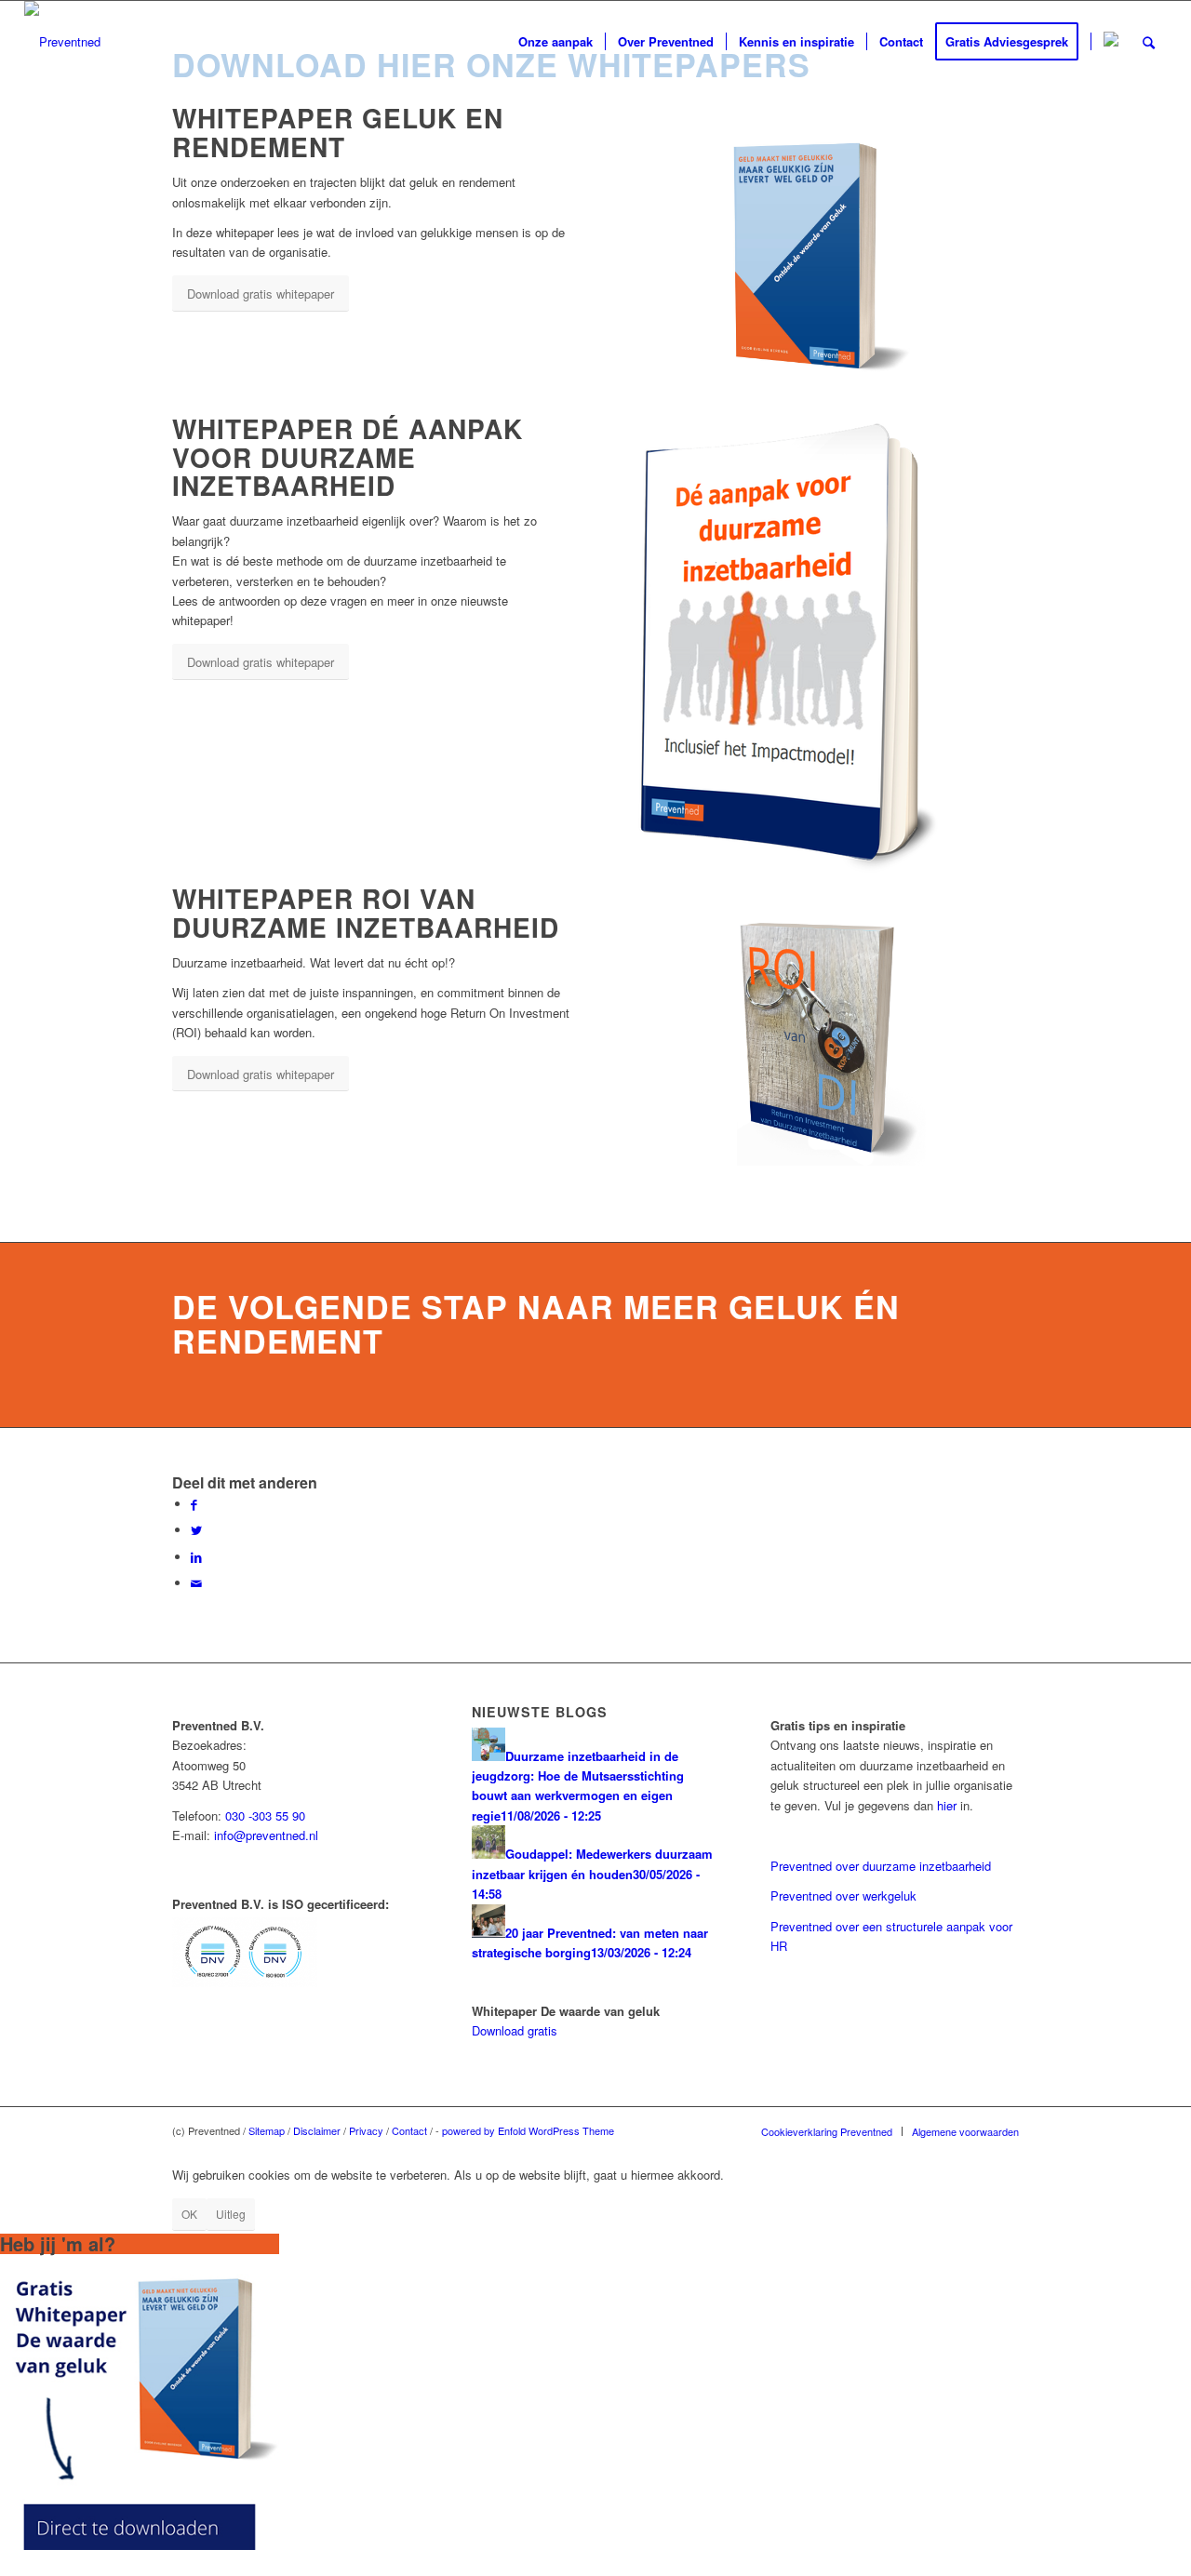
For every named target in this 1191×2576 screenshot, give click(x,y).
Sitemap (267, 2130)
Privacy (366, 2130)
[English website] (1111, 42)
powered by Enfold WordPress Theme (528, 2130)
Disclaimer (317, 2130)
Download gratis (515, 2030)
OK (189, 2214)
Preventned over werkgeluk (843, 1895)
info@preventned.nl (266, 1835)
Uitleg (231, 2214)
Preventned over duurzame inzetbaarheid (881, 1866)
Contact (409, 2130)
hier (947, 1805)
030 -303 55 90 (265, 1815)
